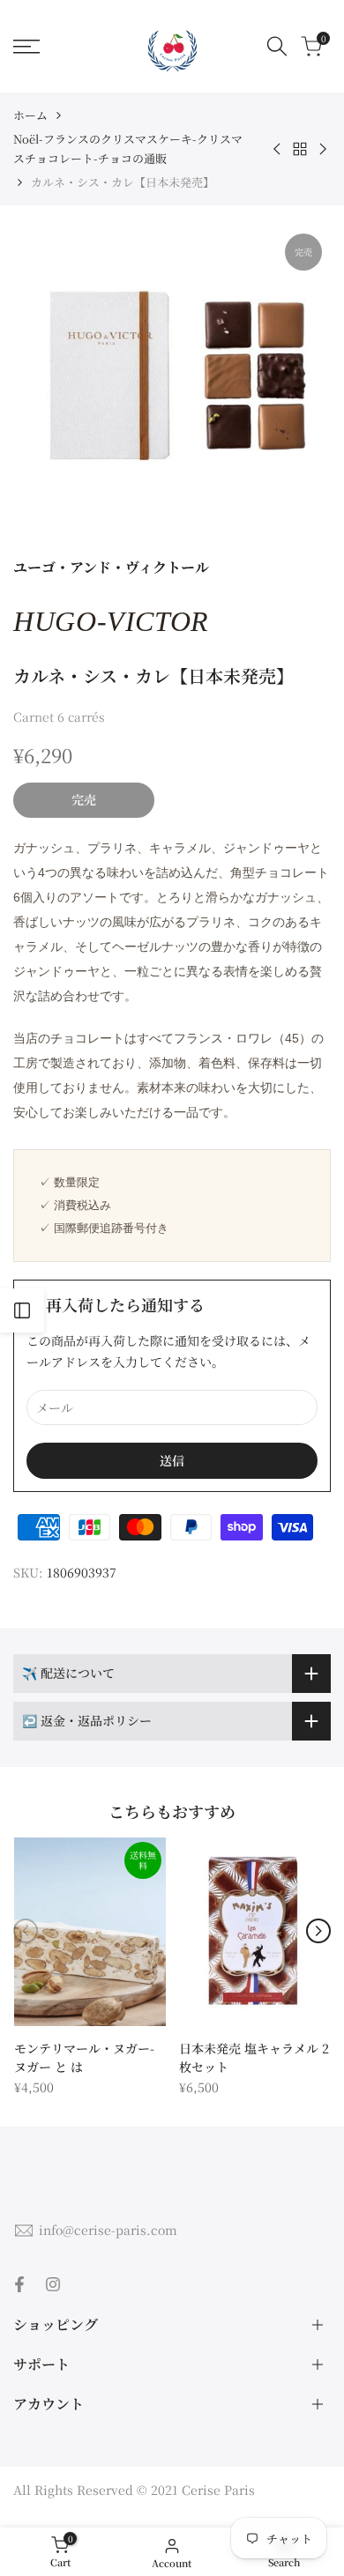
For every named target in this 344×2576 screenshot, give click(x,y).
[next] (318, 1931)
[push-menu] (26, 47)
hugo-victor (111, 621)
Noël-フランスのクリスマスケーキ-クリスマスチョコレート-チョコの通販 (128, 148)
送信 (172, 1460)
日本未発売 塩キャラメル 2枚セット (254, 2057)
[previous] (26, 1931)
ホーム (30, 115)
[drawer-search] (277, 46)
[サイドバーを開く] (22, 1310)
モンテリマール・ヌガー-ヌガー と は (84, 2057)
